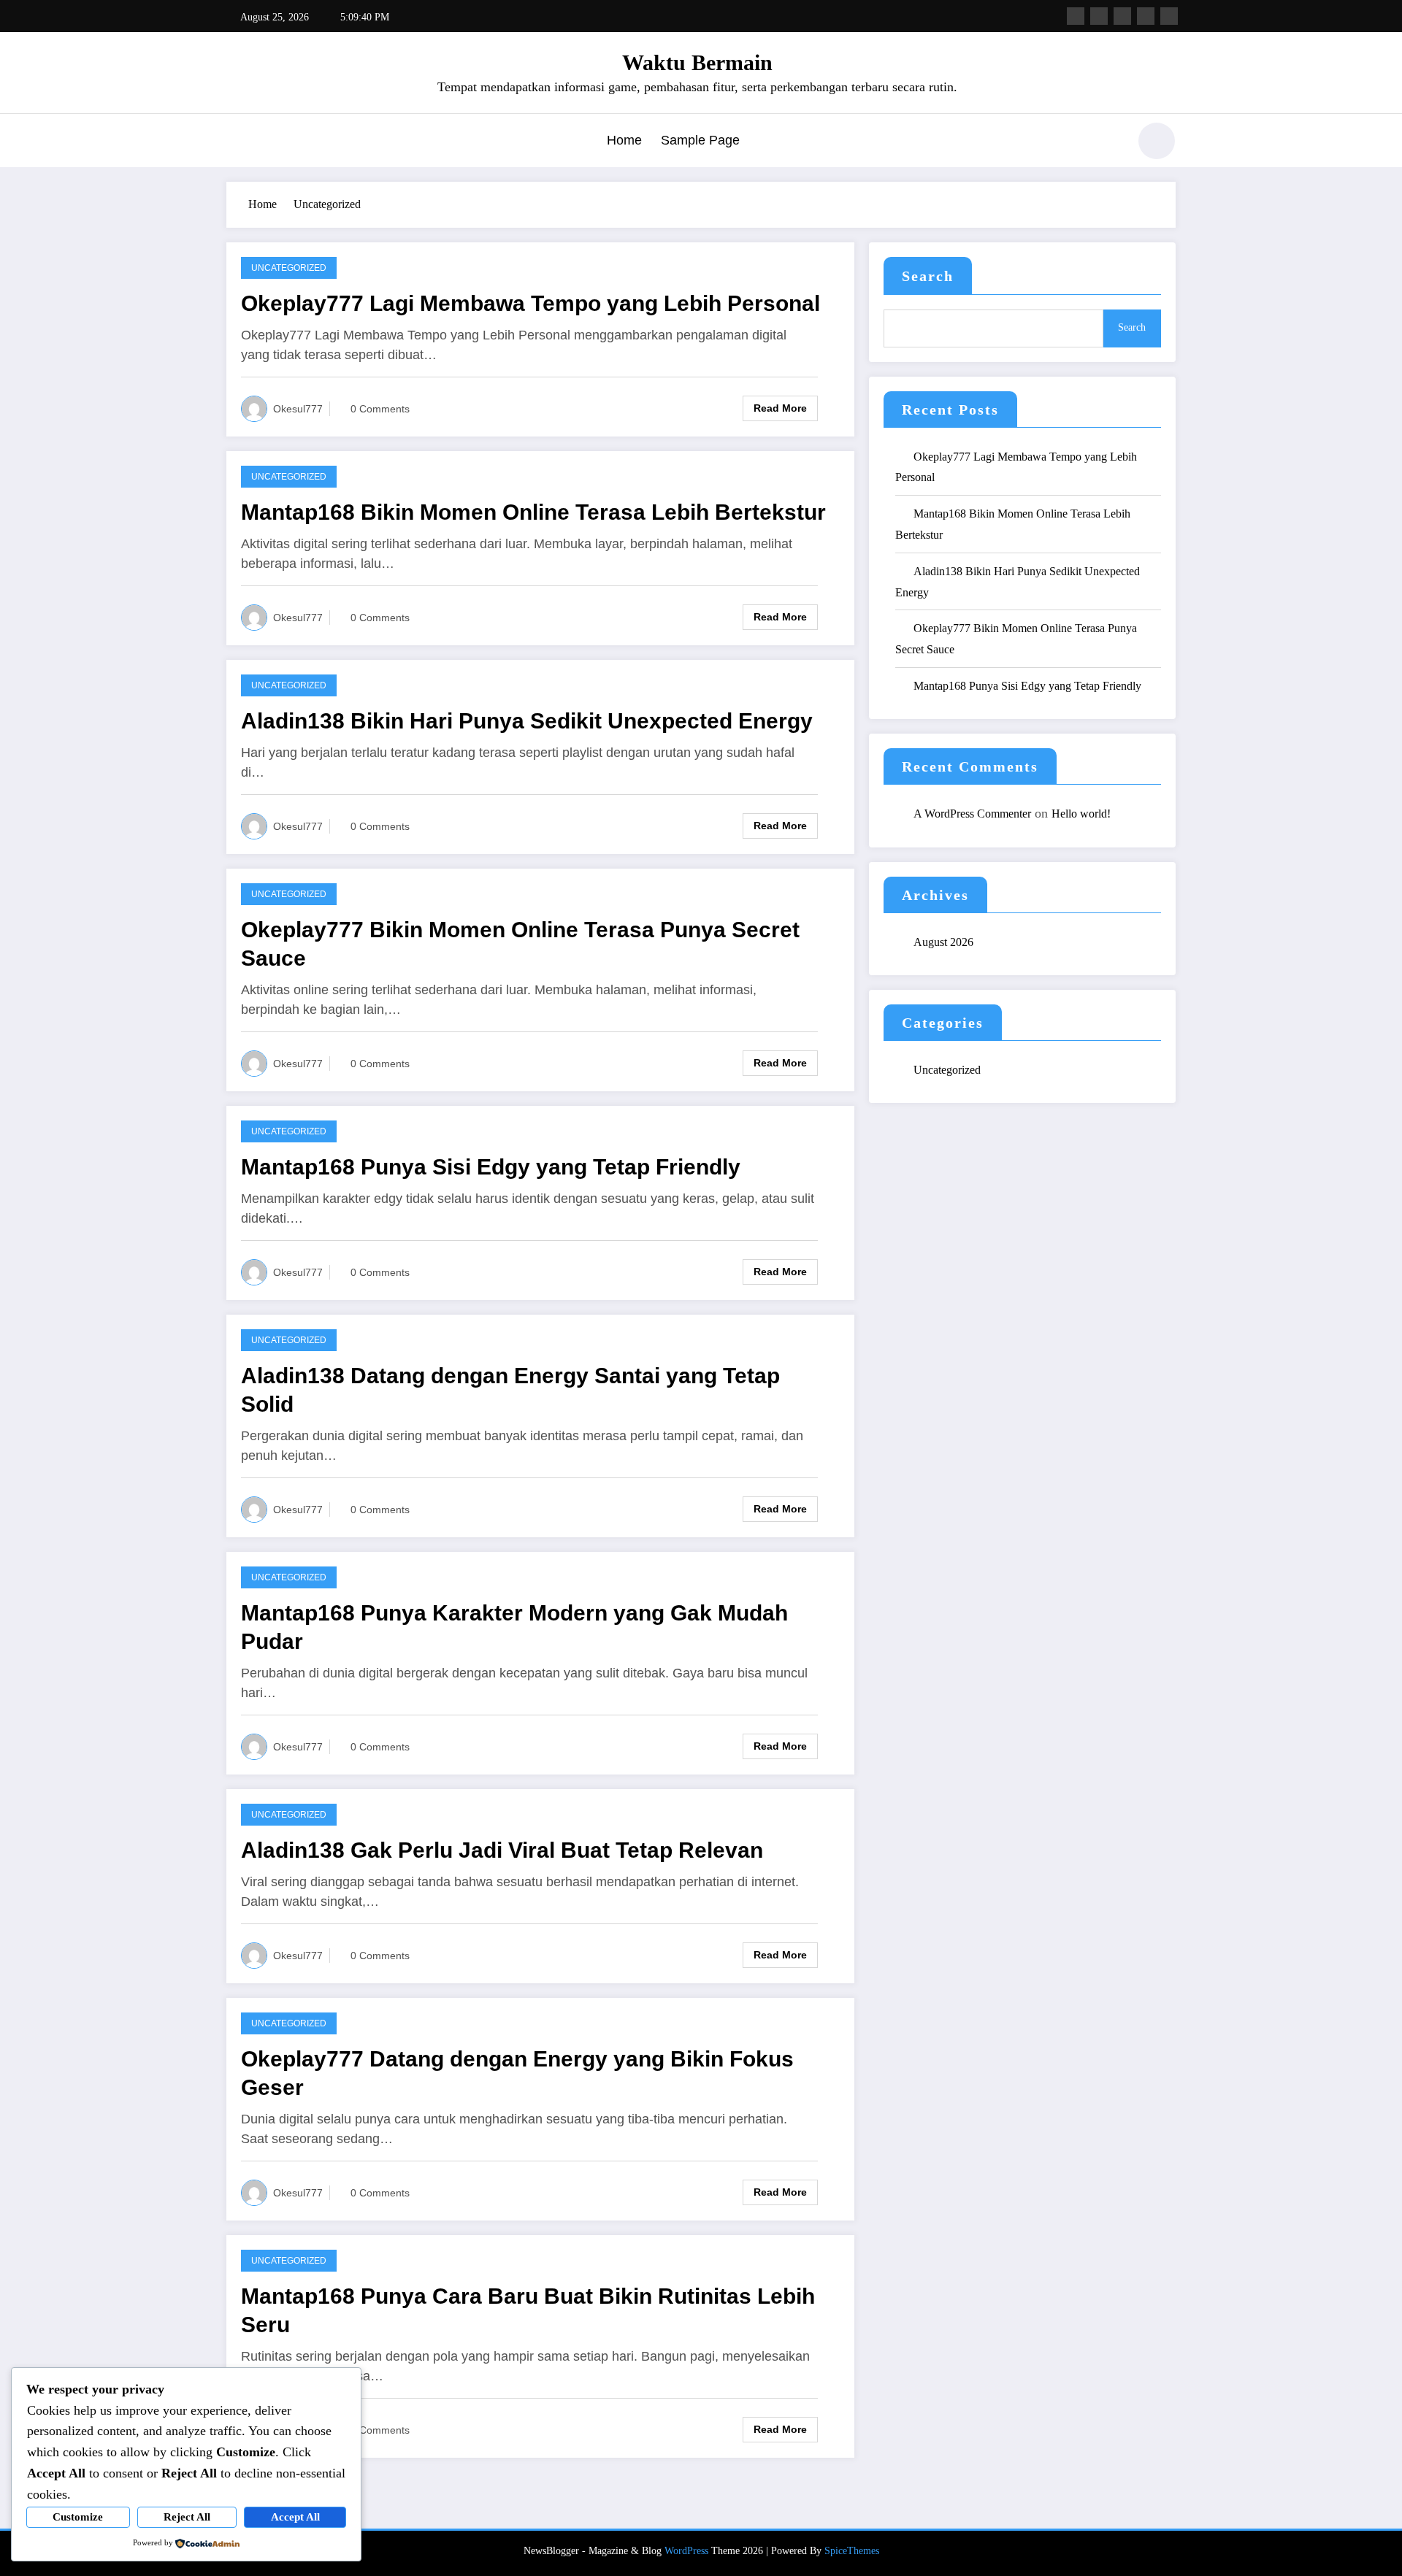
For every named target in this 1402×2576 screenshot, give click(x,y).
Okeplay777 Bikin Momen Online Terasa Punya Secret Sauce (520, 944)
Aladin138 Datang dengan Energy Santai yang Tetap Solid (510, 1390)
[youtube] (1169, 16)
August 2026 (943, 942)
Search (928, 276)
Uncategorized (289, 268)
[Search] (1109, 143)
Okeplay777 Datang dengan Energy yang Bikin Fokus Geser (517, 2073)
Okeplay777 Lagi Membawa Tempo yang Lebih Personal (530, 303)
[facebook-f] (1076, 16)
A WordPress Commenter (972, 814)
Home (624, 140)
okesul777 (298, 409)
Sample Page (700, 140)
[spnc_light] (1157, 141)
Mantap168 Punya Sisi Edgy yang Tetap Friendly (491, 1167)
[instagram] (1146, 16)
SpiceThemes (852, 2551)
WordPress (686, 2551)
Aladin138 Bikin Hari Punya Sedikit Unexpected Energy (527, 721)
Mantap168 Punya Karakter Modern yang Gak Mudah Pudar (514, 1627)
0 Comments (380, 409)
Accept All (295, 2517)
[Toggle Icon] (237, 142)
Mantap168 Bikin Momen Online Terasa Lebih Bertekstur (533, 512)
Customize (78, 2517)
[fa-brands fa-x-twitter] (1099, 16)
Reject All (187, 2517)
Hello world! (1081, 814)
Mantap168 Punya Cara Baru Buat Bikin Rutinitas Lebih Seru (528, 2310)
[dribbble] (1122, 16)
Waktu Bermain (697, 62)
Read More (780, 408)
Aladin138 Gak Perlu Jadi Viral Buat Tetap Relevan (502, 1850)
